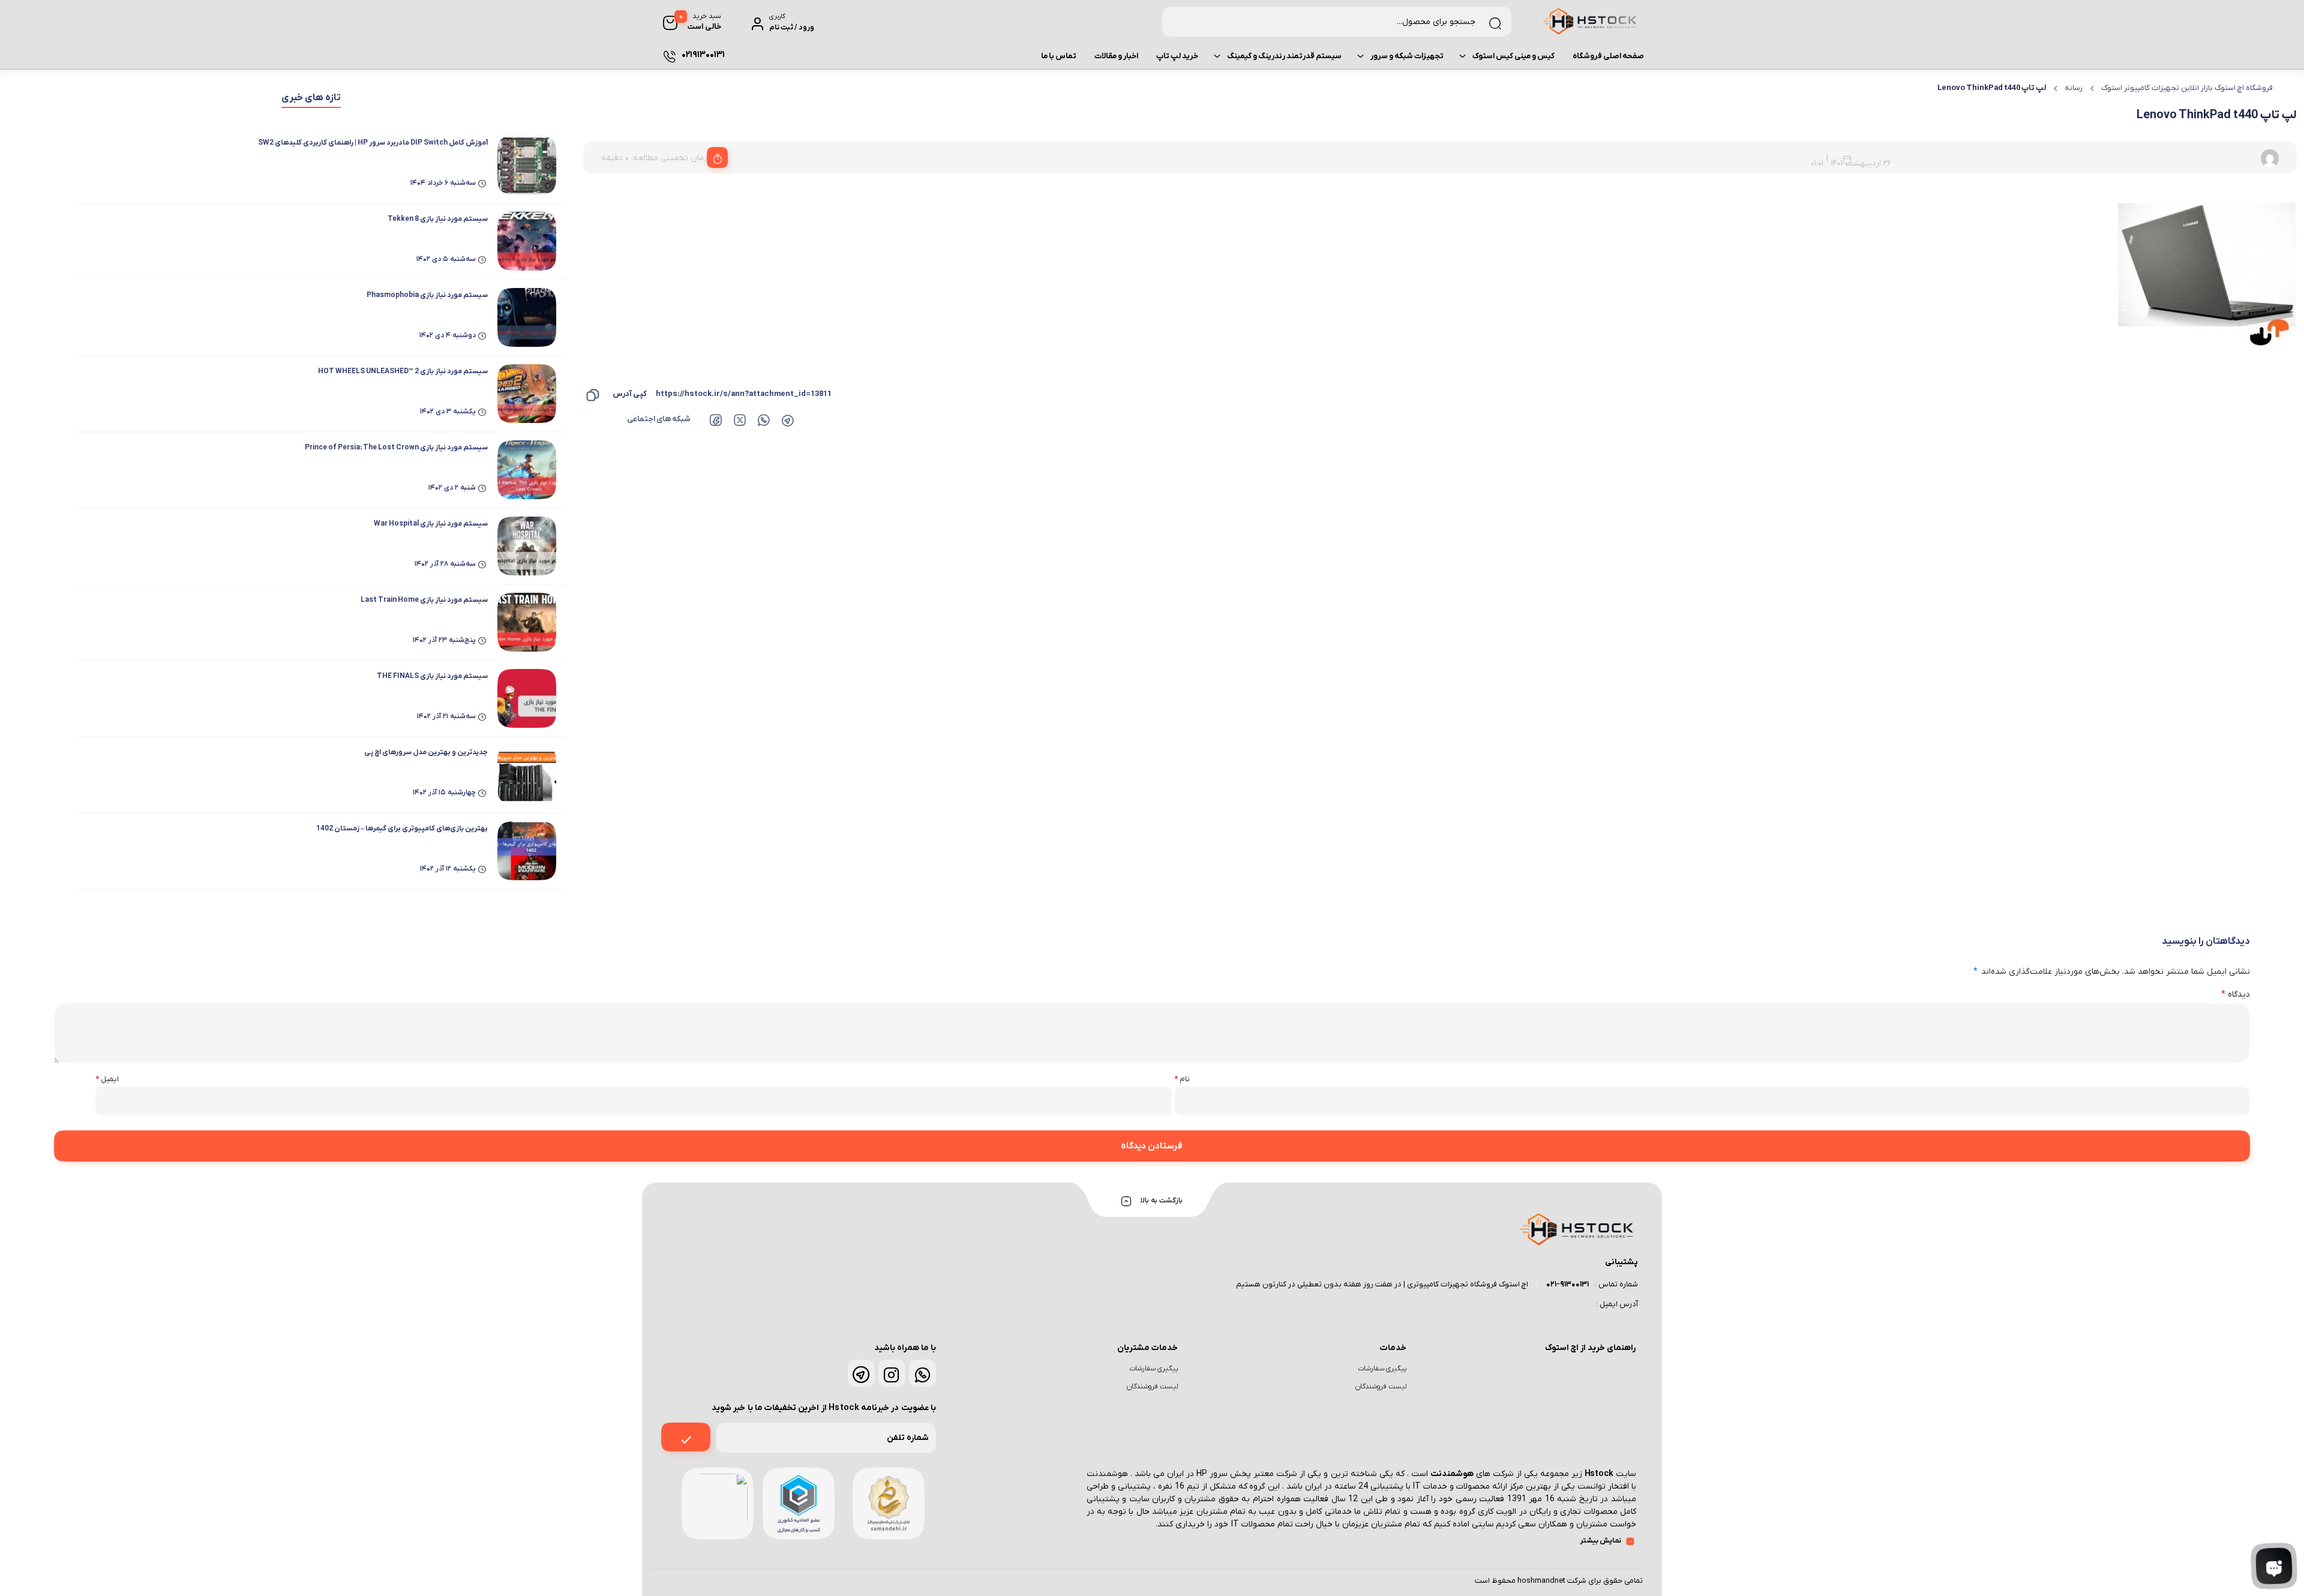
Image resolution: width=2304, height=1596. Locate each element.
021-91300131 (1567, 1284)
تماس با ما (1059, 56)
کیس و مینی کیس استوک (1513, 56)
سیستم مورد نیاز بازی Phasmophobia (427, 295)
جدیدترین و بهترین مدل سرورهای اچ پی (426, 752)
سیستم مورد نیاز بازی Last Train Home (424, 600)
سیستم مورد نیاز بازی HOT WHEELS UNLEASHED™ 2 (403, 371)
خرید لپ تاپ (1177, 56)
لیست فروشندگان (1381, 1387)
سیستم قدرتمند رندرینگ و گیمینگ (1284, 56)
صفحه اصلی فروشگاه (1608, 56)
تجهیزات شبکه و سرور (1407, 56)
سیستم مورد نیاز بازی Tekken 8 (438, 219)
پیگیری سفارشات (1382, 1369)
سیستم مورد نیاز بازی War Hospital (431, 524)
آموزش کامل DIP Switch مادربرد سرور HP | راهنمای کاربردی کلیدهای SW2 (373, 143)
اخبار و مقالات (1116, 56)
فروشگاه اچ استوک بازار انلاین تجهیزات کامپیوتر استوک (2187, 88)
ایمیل (107, 1079)
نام (1182, 1079)
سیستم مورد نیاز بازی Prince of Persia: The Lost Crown (396, 448)
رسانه (2074, 88)
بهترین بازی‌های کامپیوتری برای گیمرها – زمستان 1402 (402, 829)
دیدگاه (2236, 994)
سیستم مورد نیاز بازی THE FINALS (432, 676)
